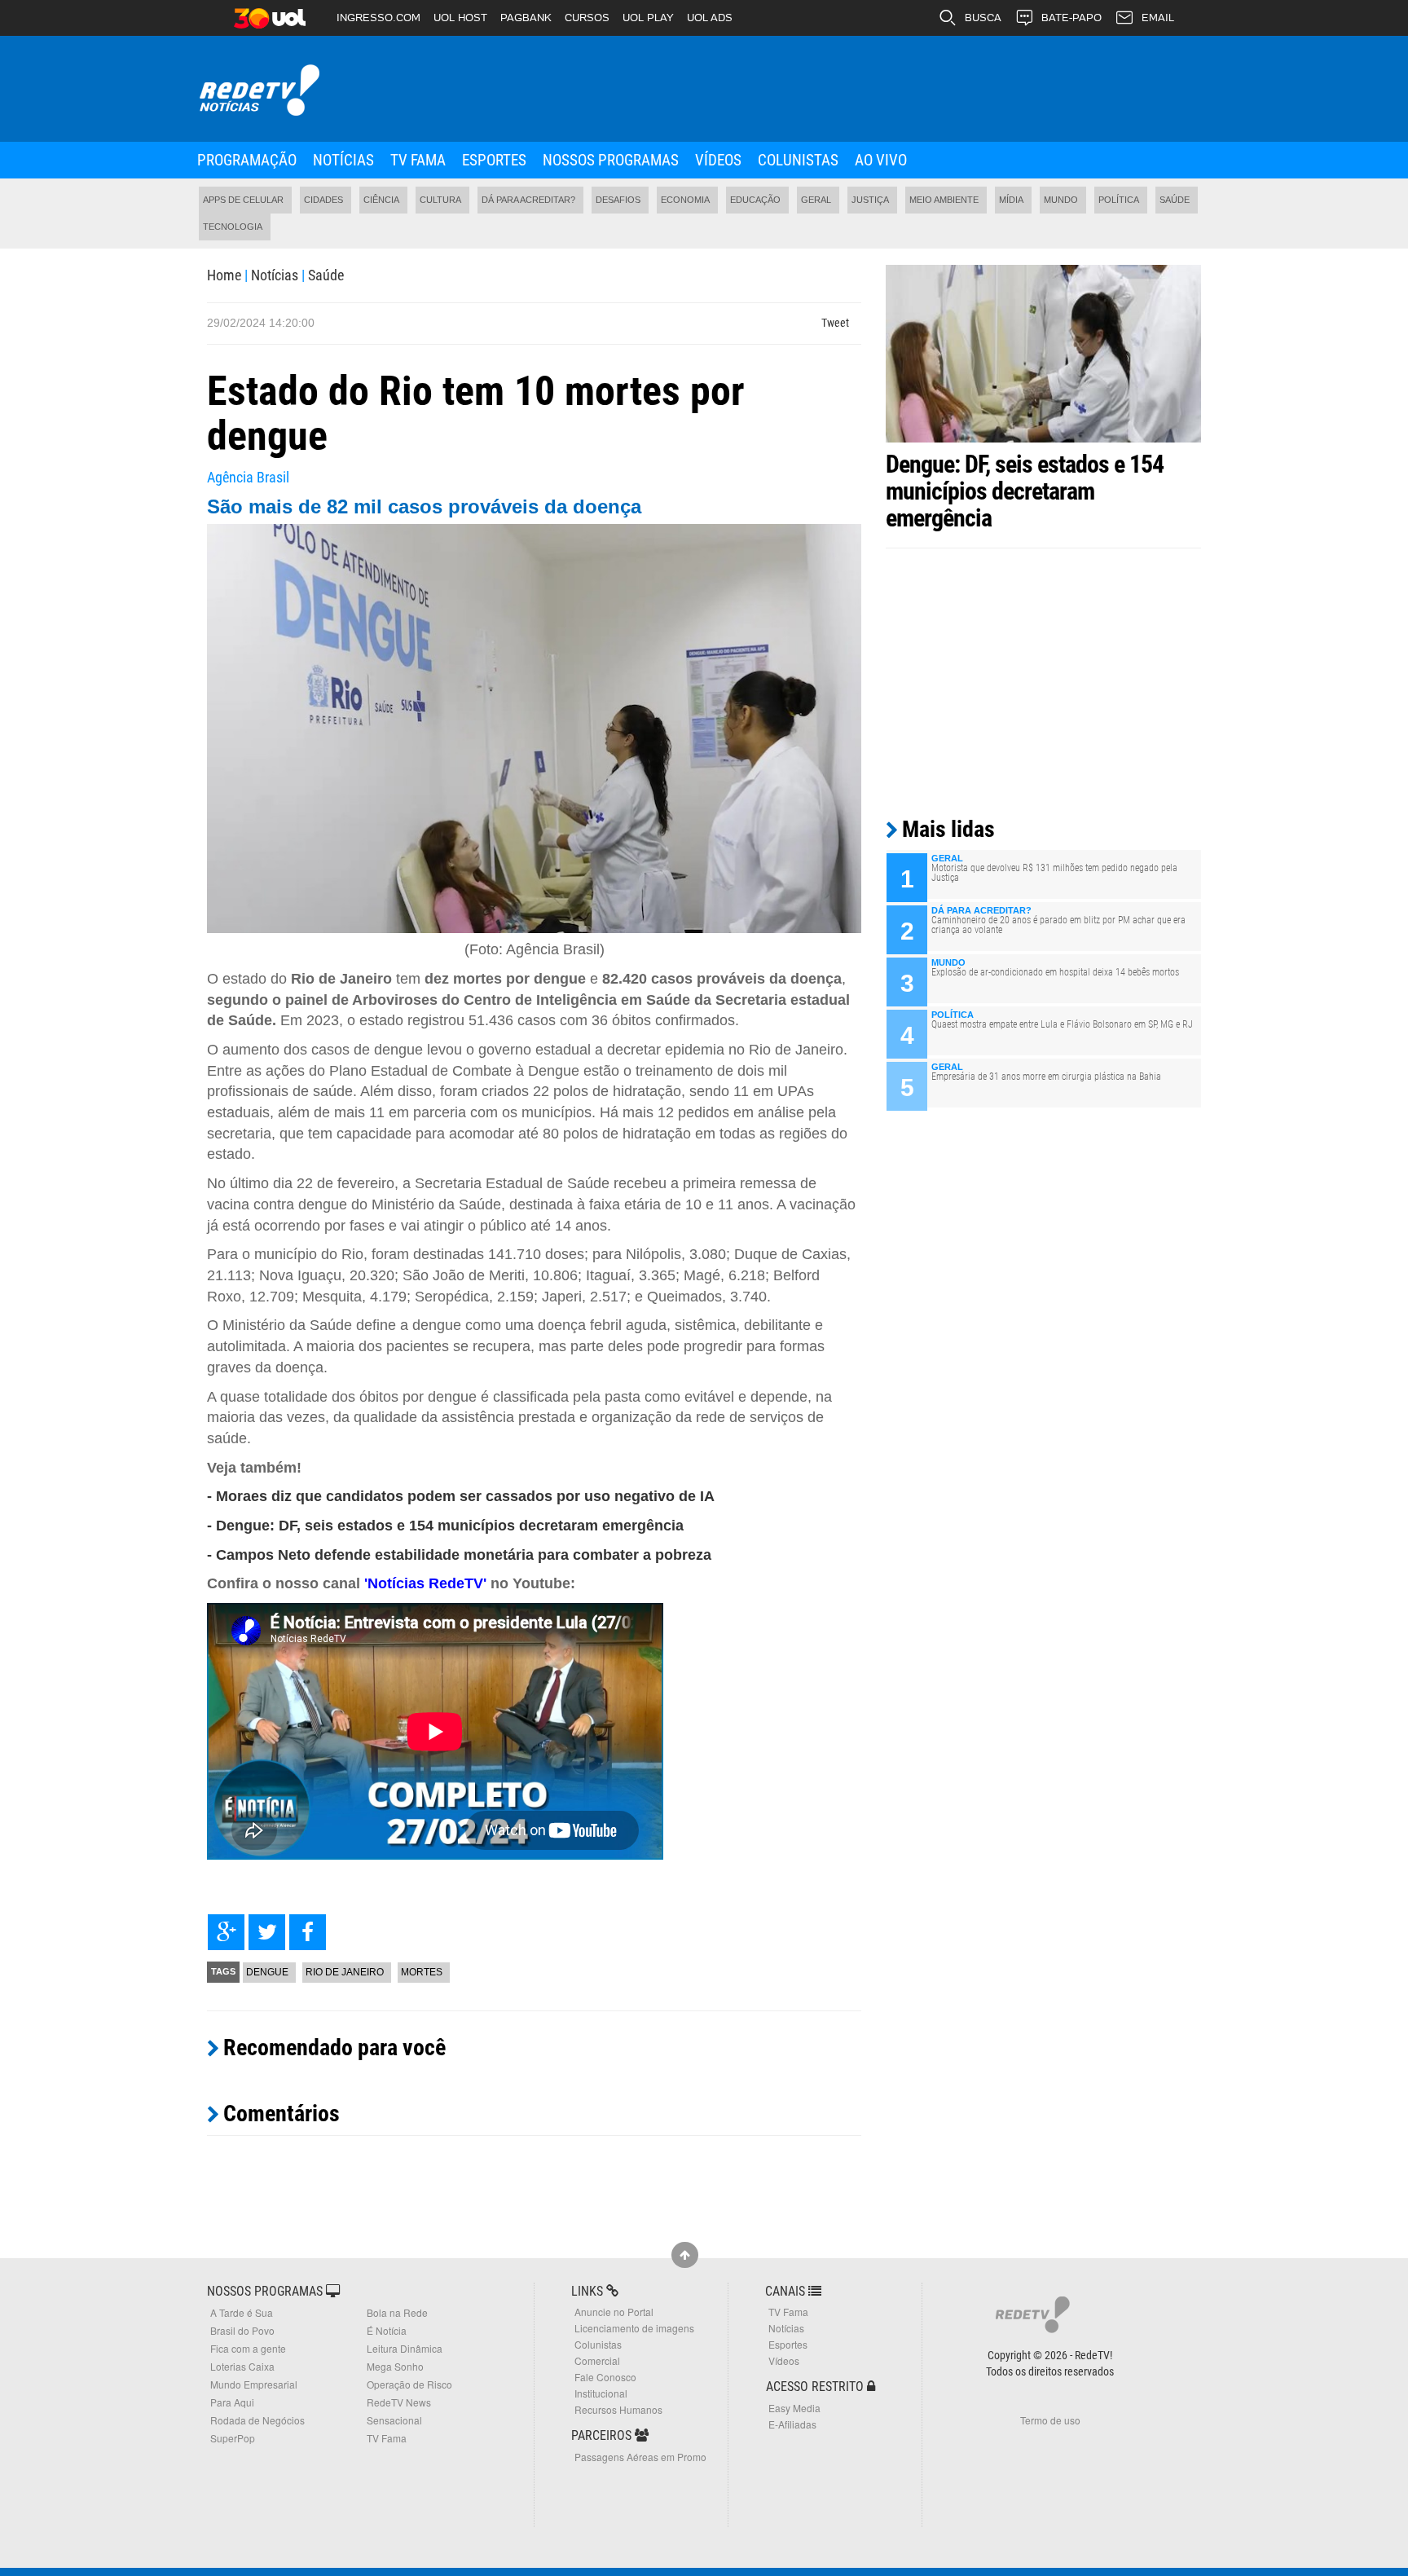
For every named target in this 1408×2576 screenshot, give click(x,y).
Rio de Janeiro (345, 1972)
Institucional (601, 2393)
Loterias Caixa (242, 2366)
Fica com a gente (248, 2348)
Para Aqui (232, 2402)
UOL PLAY (648, 18)
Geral (816, 200)
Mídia (1011, 200)
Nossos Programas (611, 160)
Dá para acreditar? (528, 200)
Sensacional (394, 2420)
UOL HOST (460, 18)
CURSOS (587, 18)
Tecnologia (233, 227)
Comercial (597, 2360)
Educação (755, 200)
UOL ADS (710, 18)
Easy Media (794, 2408)
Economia (685, 200)
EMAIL (1158, 18)
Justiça (870, 200)
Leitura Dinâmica (405, 2348)
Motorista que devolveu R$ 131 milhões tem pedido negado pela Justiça (1054, 873)
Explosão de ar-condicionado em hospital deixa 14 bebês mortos (1055, 972)
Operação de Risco (409, 2384)
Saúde (1175, 200)
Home (224, 275)
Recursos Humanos (618, 2409)
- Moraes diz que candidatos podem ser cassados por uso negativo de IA (461, 1496)
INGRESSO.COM (378, 18)
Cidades (323, 200)
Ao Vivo (881, 160)
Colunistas (798, 160)
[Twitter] (267, 1932)
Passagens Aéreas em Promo (640, 2457)
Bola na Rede (397, 2312)
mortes (422, 1972)
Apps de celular (243, 200)
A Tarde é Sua (242, 2312)
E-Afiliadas (792, 2424)
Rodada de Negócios (257, 2420)
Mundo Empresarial (254, 2384)
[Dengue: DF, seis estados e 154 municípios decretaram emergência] (1043, 353)
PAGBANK (526, 18)
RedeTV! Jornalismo (258, 91)
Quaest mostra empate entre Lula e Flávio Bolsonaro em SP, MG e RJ (1062, 1024)
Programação (247, 160)
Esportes (494, 160)
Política (1119, 200)
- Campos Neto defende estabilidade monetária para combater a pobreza (459, 1555)
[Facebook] (308, 1932)
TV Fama (418, 160)
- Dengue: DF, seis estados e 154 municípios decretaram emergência (445, 1526)
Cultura (440, 200)
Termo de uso (1050, 2420)
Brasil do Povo (242, 2330)
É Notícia (387, 2330)
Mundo (1061, 200)
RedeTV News (399, 2402)
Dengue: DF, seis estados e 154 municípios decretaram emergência (1025, 491)
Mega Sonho (395, 2366)
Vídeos (718, 160)
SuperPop (233, 2438)
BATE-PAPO (1071, 18)
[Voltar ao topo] (685, 2255)
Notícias (343, 160)
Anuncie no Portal (614, 2312)
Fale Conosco (605, 2377)
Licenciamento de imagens (634, 2328)
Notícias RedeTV (425, 1583)
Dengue (267, 1972)
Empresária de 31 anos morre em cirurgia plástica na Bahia (1046, 1077)
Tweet (835, 323)
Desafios (618, 200)
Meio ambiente (944, 200)
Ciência (381, 200)
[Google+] (226, 1932)
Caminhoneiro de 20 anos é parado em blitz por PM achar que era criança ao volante (1058, 925)
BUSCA (983, 18)
